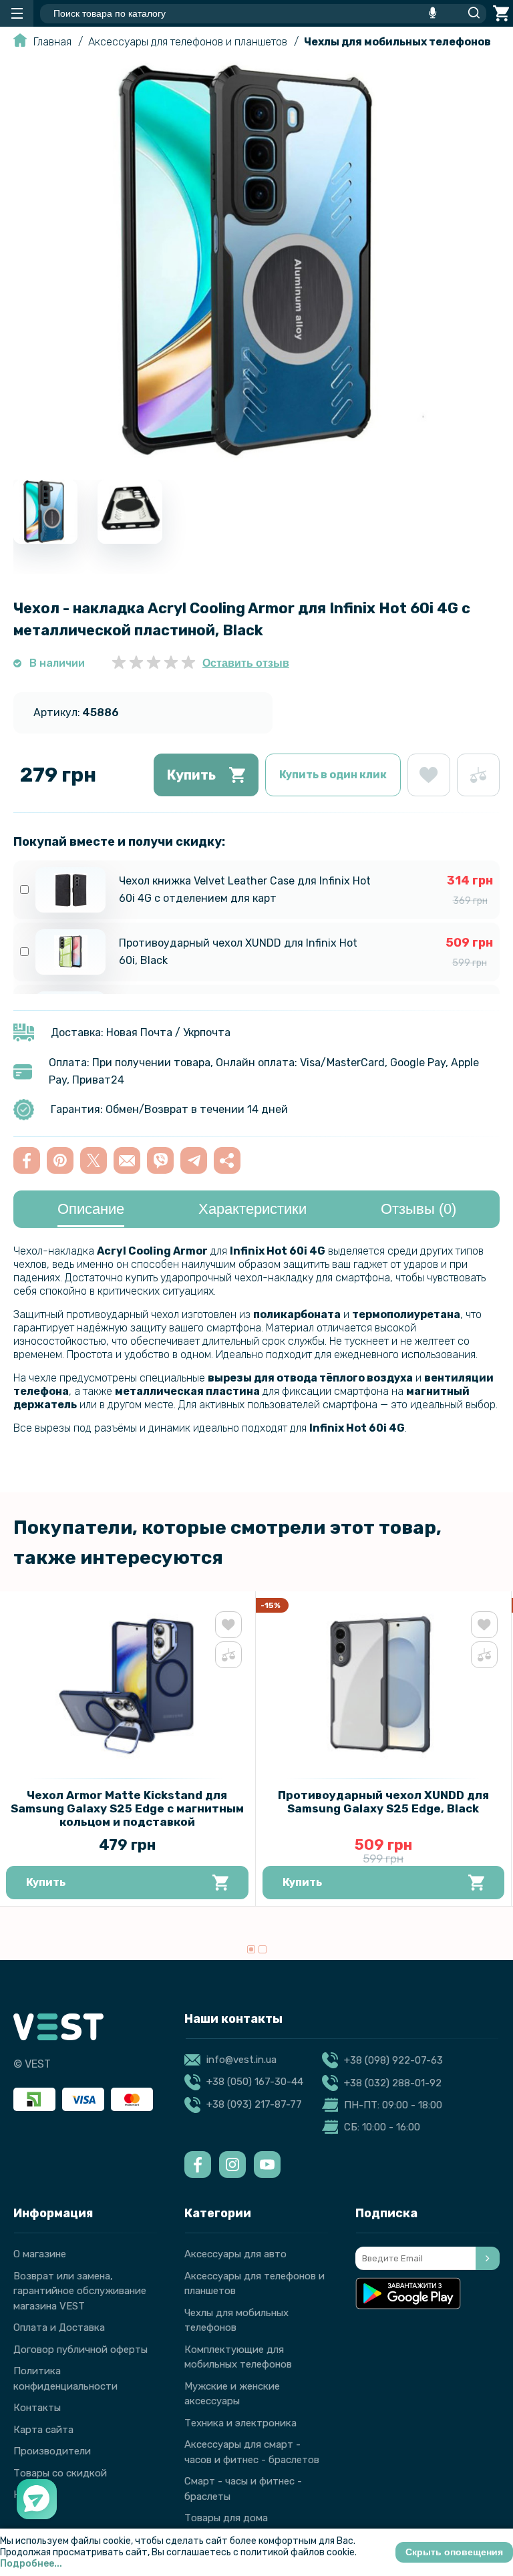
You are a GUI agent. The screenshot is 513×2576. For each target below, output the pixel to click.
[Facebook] (198, 2164)
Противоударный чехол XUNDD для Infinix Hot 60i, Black (238, 952)
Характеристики (252, 1209)
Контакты (37, 2408)
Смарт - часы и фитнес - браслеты (243, 2489)
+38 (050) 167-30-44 (255, 2082)
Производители (52, 2451)
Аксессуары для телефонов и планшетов (188, 42)
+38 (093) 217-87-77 (254, 2104)
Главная (52, 42)
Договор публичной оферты (80, 2350)
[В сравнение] (478, 775)
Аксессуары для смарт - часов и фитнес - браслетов (252, 2452)
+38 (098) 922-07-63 (393, 2060)
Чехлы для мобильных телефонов (397, 42)
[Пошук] (470, 13)
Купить (191, 775)
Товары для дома (226, 2518)
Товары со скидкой (60, 2473)
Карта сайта (43, 2430)
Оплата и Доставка (59, 2327)
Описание (91, 1209)
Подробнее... (31, 2564)
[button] (251, 1949)
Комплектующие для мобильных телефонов (238, 2357)
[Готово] (488, 2258)
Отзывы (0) (418, 1209)
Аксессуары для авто (235, 2254)
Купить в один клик (333, 775)
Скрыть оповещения (454, 2552)
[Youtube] (267, 2164)
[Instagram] (232, 2164)
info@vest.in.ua (241, 2060)
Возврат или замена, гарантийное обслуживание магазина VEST (80, 2291)
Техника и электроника (240, 2423)
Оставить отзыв (246, 663)
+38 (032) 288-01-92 (393, 2083)
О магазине (40, 2254)
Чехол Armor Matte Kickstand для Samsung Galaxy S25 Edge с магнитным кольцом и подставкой (127, 1808)
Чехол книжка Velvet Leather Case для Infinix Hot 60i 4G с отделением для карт (245, 890)
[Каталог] (17, 13)
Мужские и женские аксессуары (232, 2394)
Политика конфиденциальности (65, 2379)
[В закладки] (429, 775)
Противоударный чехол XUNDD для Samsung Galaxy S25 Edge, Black (383, 1802)
